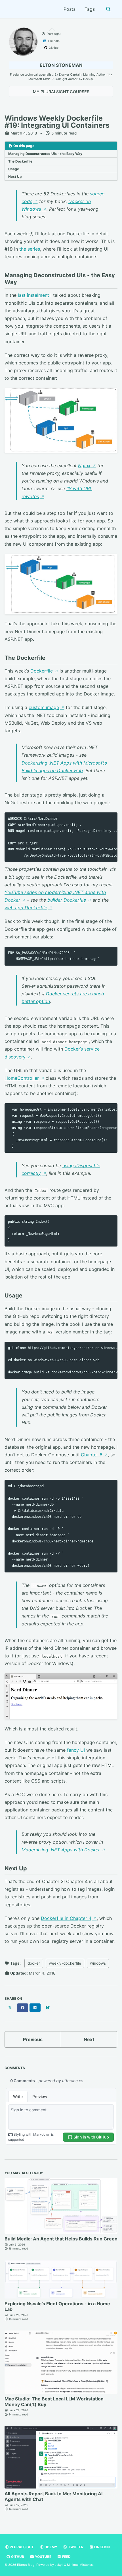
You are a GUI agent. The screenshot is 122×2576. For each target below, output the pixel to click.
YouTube (43, 2557)
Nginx (84, 466)
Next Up (15, 177)
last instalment (33, 295)
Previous (33, 2039)
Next (89, 2039)
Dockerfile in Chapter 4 (66, 1918)
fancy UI (76, 1750)
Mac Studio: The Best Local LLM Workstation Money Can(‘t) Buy (54, 2402)
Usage (14, 169)
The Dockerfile (20, 161)
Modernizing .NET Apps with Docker (61, 1850)
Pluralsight (21, 2547)
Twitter (75, 2547)
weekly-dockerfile (65, 1963)
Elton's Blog (26, 2565)
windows (98, 1963)
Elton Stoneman (61, 65)
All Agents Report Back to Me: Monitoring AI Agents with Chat (53, 2496)
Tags (90, 9)
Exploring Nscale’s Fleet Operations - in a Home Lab (57, 2306)
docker (34, 1963)
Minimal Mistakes (80, 2565)
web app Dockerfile (26, 908)
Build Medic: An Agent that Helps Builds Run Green (61, 2239)
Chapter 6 (92, 1455)
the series (30, 249)
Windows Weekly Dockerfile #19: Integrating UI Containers (57, 122)
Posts (70, 9)
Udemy (51, 2547)
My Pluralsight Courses (61, 92)
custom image (44, 707)
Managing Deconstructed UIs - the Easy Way (45, 154)
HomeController (22, 1078)
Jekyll (59, 2565)
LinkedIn (102, 2547)
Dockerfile (42, 671)
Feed (66, 2557)
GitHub (17, 2557)
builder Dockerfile (67, 900)
